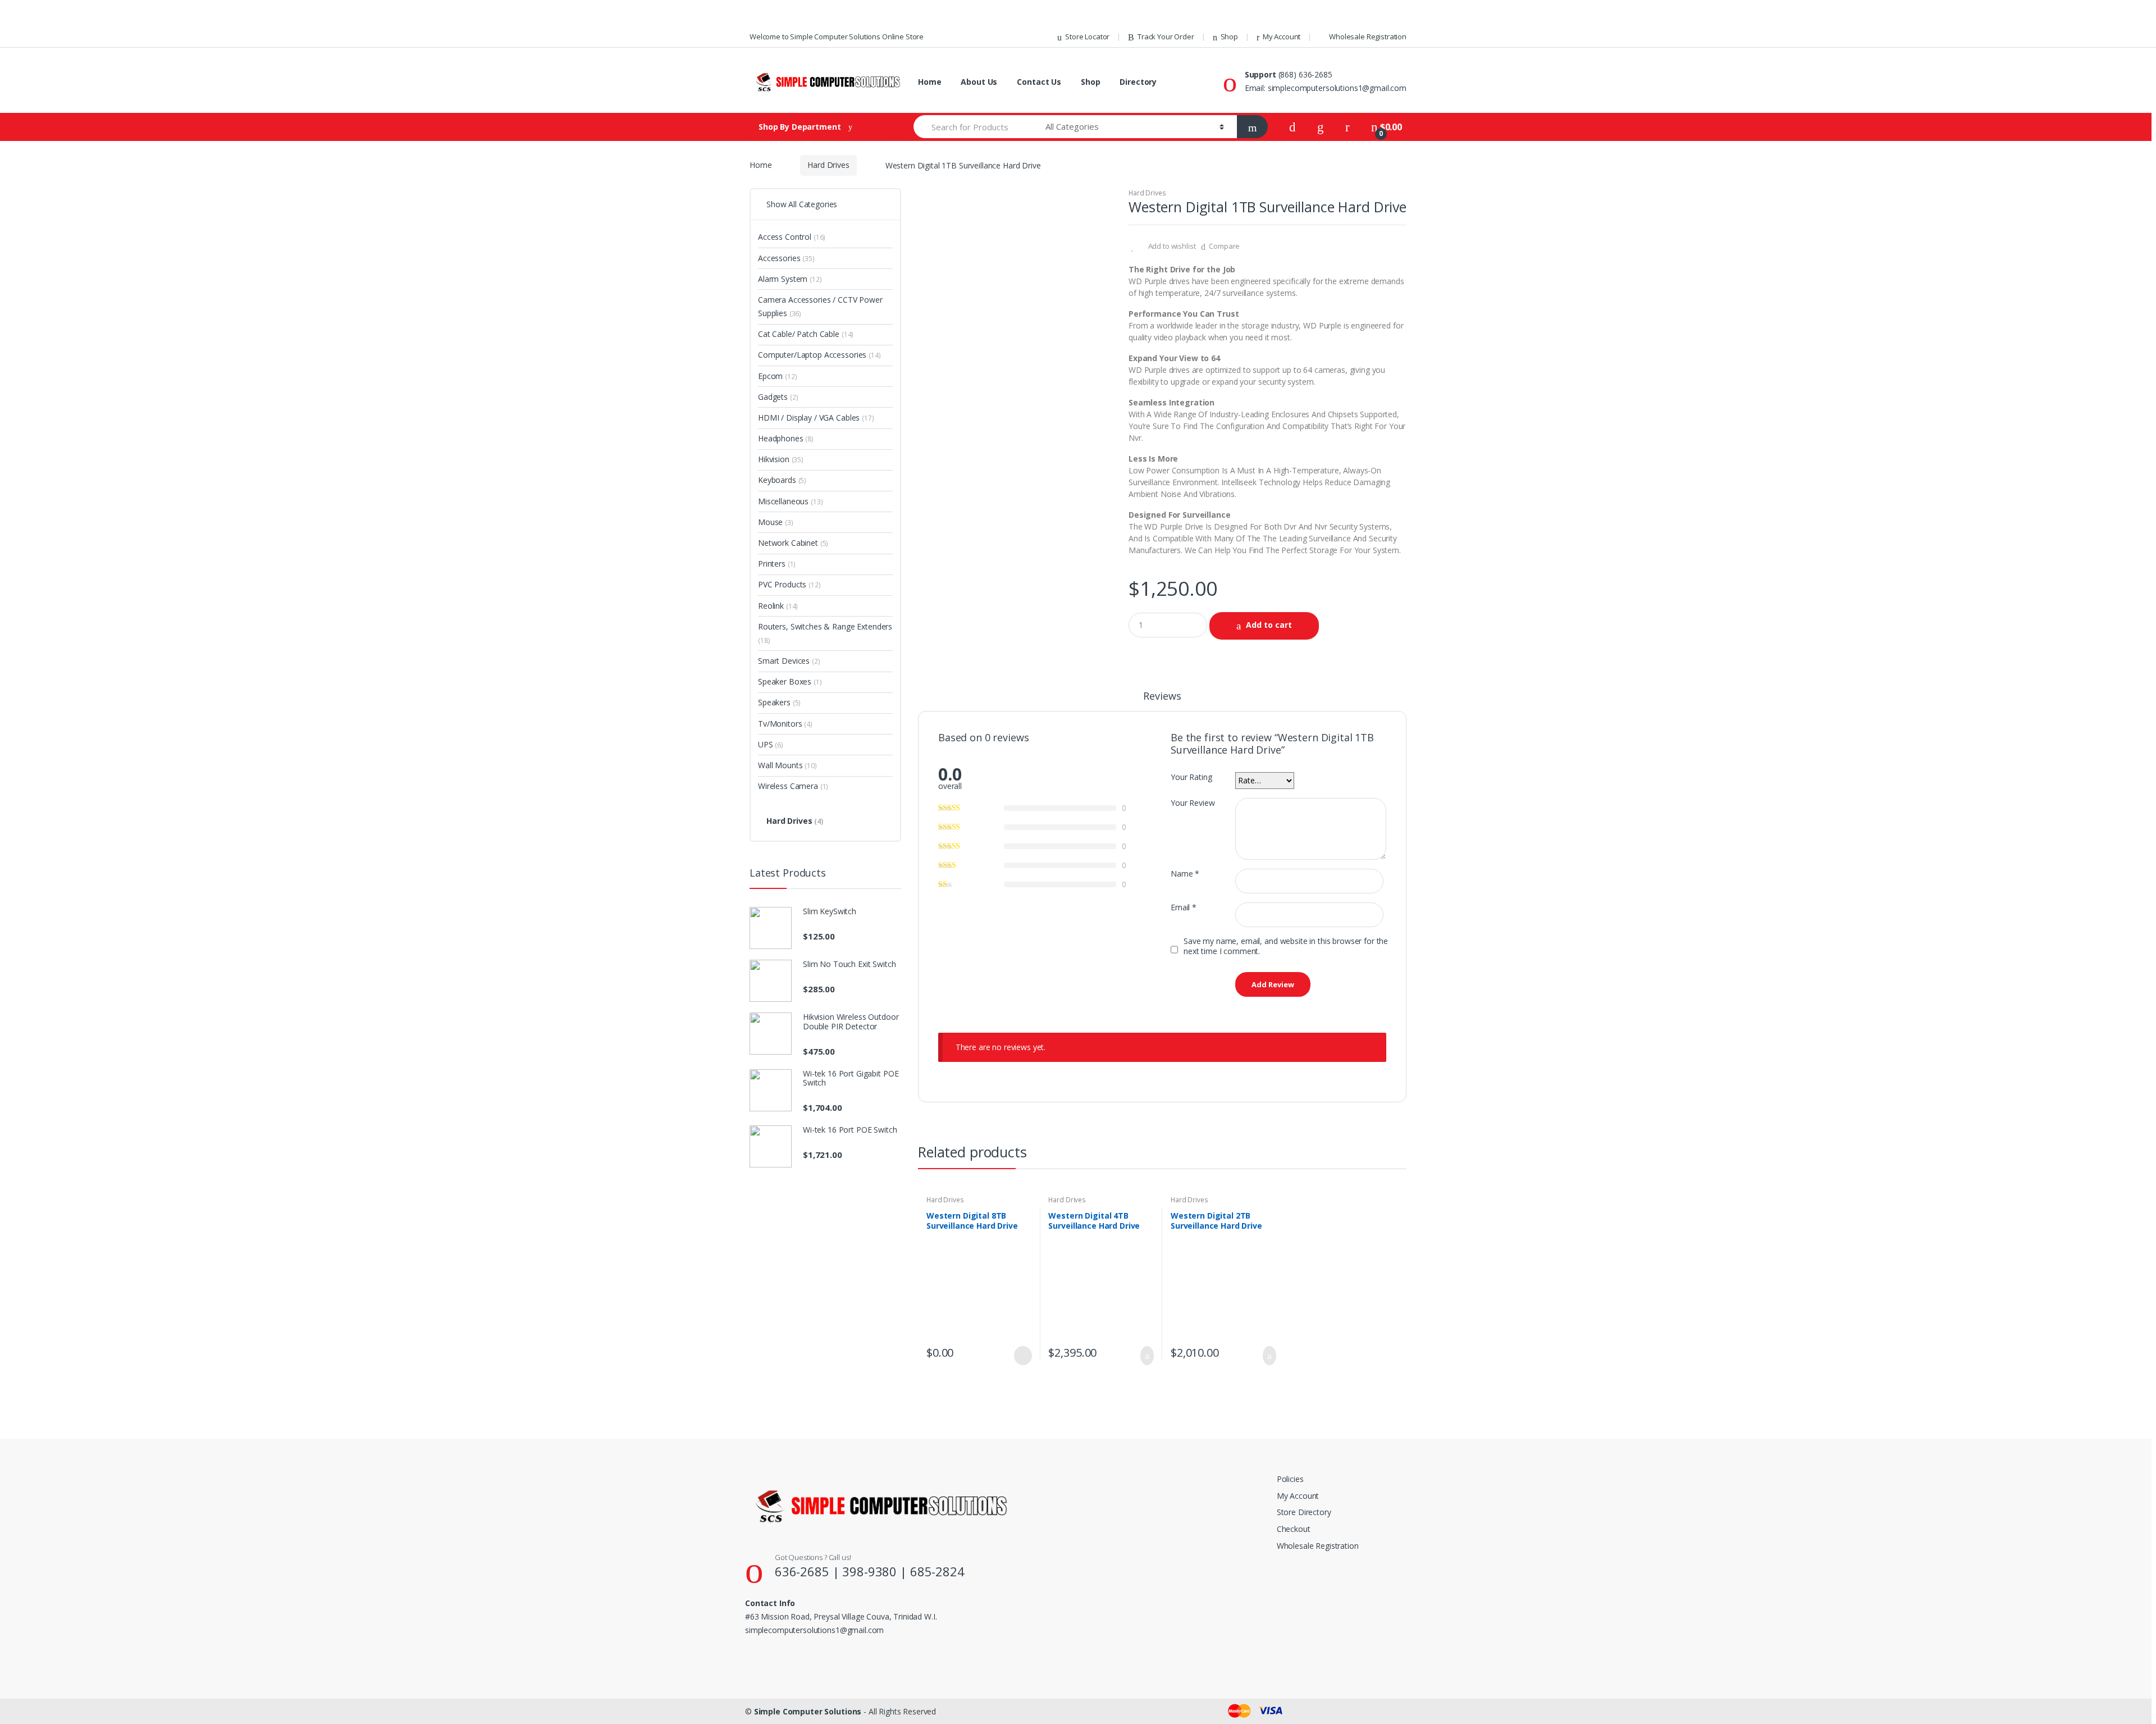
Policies (1290, 1479)
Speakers (779, 702)
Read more (1022, 1356)
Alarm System (790, 279)
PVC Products (789, 584)
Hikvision (781, 459)
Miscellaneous (791, 501)
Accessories (786, 258)
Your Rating (1191, 777)
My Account (1282, 37)
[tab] (1162, 701)
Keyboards (782, 480)
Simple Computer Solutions (808, 1711)
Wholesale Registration (1368, 37)
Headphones (786, 438)
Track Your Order (1166, 37)
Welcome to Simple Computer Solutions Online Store (837, 37)
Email (1184, 907)
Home (929, 82)
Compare (1224, 246)
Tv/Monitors (785, 724)
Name (1185, 874)
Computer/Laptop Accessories (819, 355)
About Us (979, 82)
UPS (771, 744)
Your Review (1193, 803)
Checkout (1294, 1529)
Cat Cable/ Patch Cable (806, 334)
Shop (1229, 37)
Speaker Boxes (790, 681)
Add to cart (1269, 625)
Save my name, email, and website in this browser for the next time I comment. (1286, 946)
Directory (1138, 82)
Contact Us (1039, 82)
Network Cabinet (793, 543)
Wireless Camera (793, 786)
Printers (777, 564)
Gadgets (778, 397)
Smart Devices (789, 661)
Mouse (776, 522)
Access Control (792, 237)
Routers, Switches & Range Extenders (825, 633)
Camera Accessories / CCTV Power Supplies (820, 306)
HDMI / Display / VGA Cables (816, 418)
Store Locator (1087, 37)
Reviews (1162, 697)
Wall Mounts (787, 765)
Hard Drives (828, 165)
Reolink (778, 606)
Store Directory (1304, 1512)
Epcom (778, 376)
